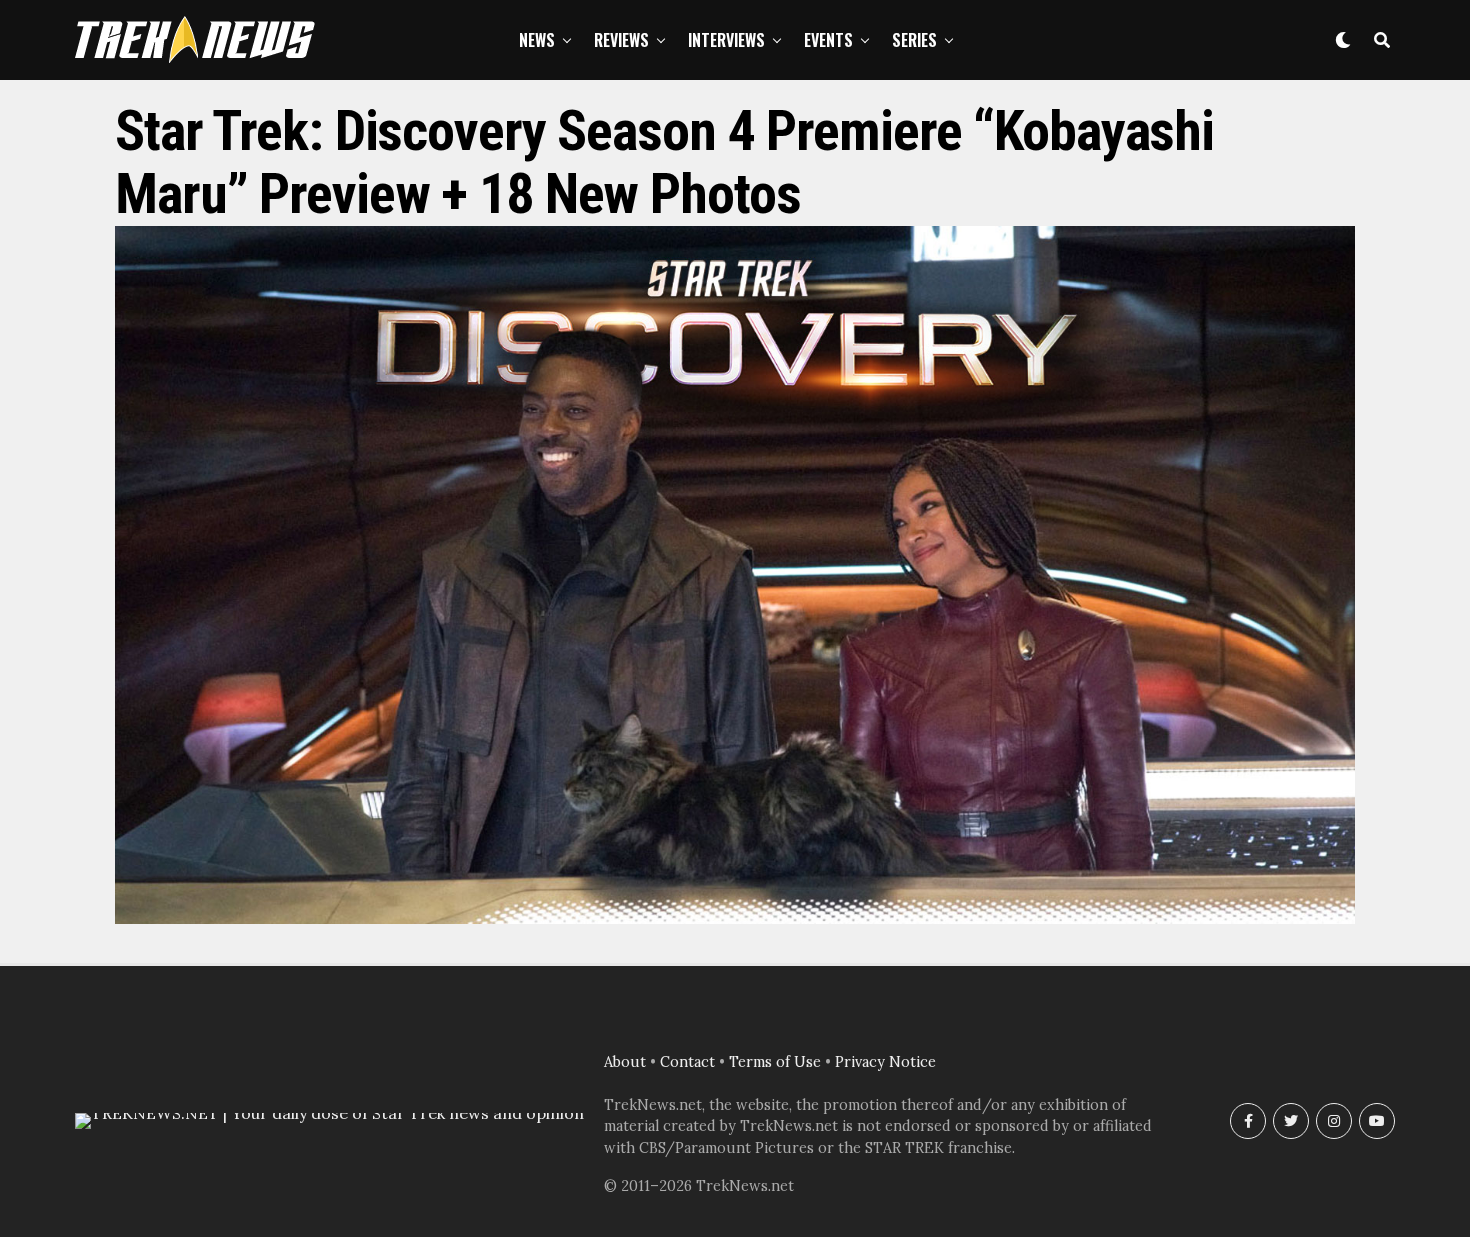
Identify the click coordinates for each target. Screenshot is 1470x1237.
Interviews (726, 40)
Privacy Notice (885, 1062)
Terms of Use (775, 1062)
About (625, 1062)
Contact (687, 1062)
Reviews (621, 40)
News (537, 40)
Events (828, 40)
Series (914, 40)
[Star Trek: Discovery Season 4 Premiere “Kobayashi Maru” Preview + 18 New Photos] (735, 918)
